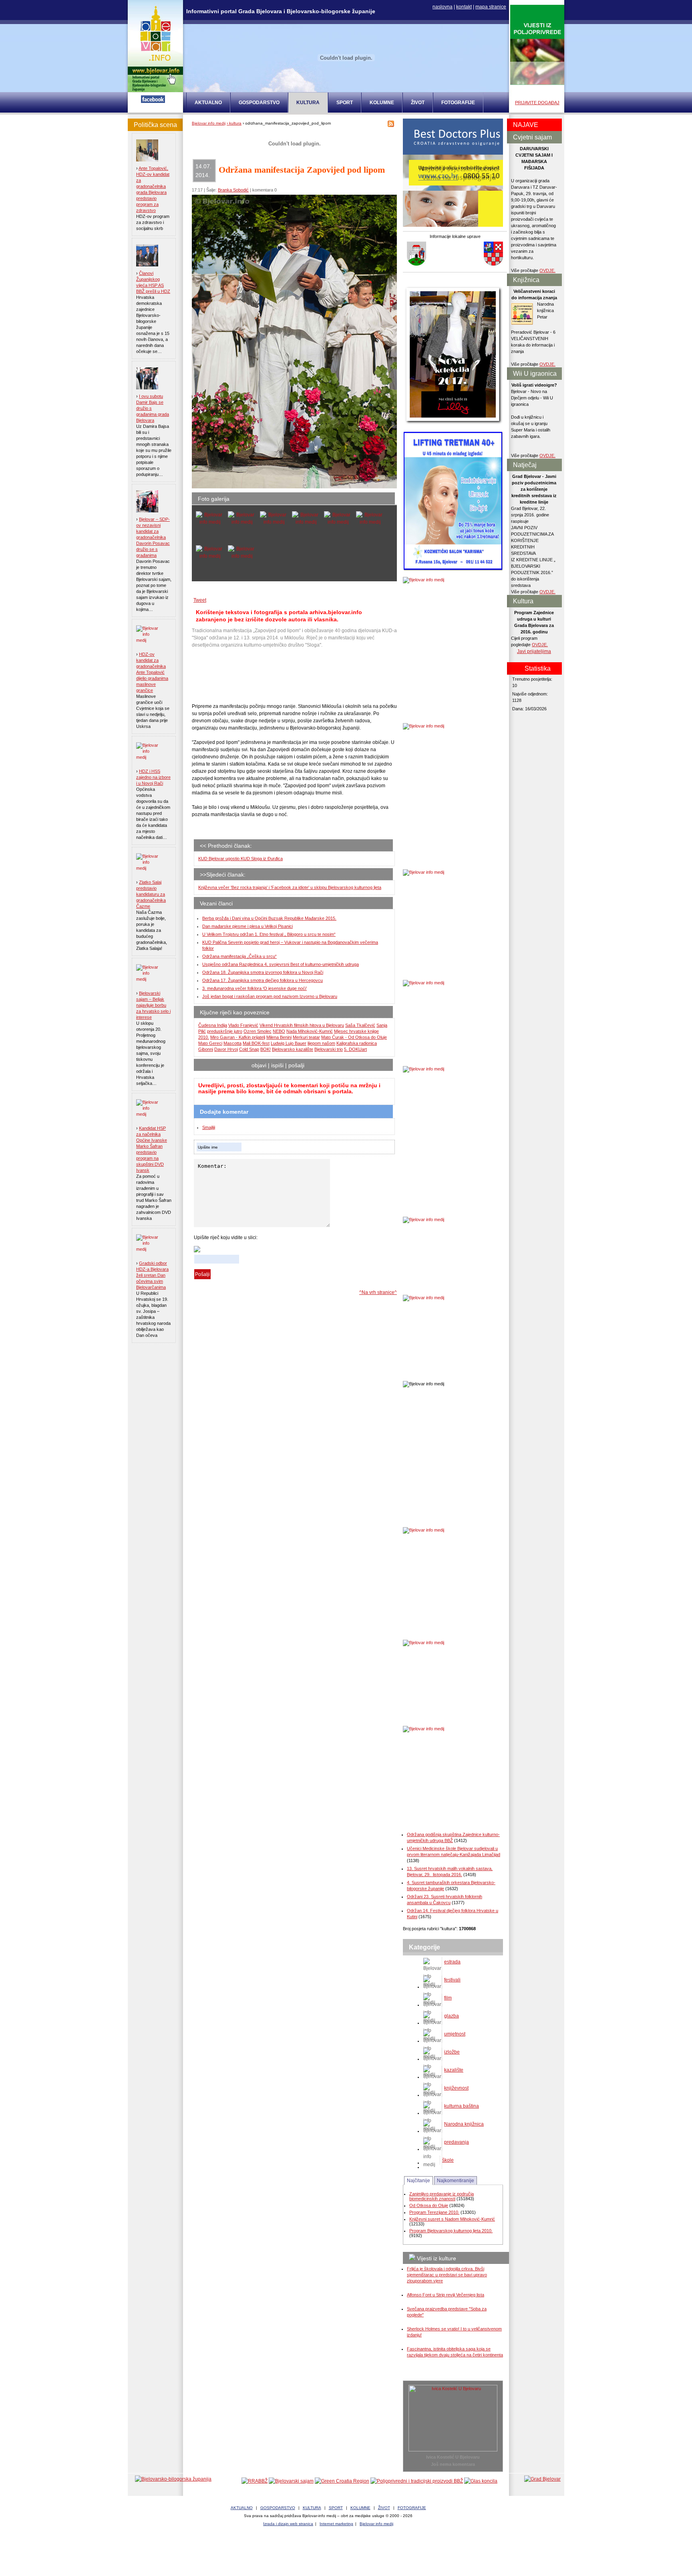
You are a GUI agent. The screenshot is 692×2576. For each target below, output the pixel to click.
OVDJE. (547, 270)
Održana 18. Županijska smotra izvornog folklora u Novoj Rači (263, 972)
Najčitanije (418, 2181)
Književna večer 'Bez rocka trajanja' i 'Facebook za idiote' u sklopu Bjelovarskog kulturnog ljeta (290, 887)
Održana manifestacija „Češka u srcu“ (239, 956)
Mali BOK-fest (256, 1043)
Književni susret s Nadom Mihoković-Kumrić (452, 2219)
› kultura (234, 123)
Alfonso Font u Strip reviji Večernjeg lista (446, 2295)
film (448, 1998)
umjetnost (455, 2034)
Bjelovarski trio (329, 1049)
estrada (452, 1962)
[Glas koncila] (481, 2481)
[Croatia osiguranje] (453, 225)
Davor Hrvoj (226, 1049)
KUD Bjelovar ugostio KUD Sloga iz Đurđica (240, 859)
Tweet (200, 600)
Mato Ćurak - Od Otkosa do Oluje (354, 1037)
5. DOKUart (355, 1049)
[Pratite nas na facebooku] (153, 101)
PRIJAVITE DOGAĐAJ (537, 103)
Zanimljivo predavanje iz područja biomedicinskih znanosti (442, 2196)
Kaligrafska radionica (357, 1043)
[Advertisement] (256, 676)
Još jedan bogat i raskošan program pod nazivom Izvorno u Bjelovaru (270, 996)
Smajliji (209, 1127)
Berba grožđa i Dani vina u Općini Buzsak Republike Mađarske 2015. (269, 918)
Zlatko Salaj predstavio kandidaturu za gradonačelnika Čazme (151, 894)
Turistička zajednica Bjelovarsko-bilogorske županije (346, 2552)
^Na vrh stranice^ (378, 1292)
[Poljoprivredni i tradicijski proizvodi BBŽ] (417, 2481)
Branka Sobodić (233, 190)
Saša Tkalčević (360, 1025)
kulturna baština (462, 2106)
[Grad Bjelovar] (542, 2479)
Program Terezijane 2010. (434, 2212)
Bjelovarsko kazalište (293, 1049)
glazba (452, 2016)
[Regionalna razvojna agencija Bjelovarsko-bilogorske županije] (254, 2481)
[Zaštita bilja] (537, 83)
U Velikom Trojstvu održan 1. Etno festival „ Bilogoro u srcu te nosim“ (269, 934)
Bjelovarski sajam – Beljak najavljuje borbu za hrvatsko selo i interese (153, 1005)
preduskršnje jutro (225, 1031)
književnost (456, 2088)
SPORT (345, 103)
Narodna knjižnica (464, 2124)
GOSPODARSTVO (259, 103)
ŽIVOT (418, 103)
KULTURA (312, 2508)
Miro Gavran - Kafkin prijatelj (238, 1037)
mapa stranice (491, 7)
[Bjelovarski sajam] (291, 2481)
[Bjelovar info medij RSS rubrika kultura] (391, 125)
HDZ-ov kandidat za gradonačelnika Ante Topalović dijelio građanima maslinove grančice (152, 672)
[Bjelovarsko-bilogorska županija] (173, 2479)
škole (448, 2160)
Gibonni (206, 1049)
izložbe (452, 2052)
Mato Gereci (210, 1043)
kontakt (464, 7)
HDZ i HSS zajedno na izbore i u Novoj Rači (153, 777)
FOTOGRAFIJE (458, 103)
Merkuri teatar (306, 1037)
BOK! (266, 1049)
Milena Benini (279, 1037)
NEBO (279, 1031)
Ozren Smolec (257, 1031)
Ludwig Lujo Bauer (289, 1043)
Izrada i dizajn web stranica (288, 2524)
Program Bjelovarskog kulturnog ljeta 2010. (451, 2231)
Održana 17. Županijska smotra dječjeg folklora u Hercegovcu (263, 980)
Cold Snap (249, 1049)
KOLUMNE (382, 103)
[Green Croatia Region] (342, 2481)
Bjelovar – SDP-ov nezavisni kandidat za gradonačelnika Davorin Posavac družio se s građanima (153, 537)
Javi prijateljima (534, 651)
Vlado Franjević (243, 1025)
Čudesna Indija (213, 1025)
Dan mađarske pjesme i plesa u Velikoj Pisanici (247, 926)
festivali (452, 1980)
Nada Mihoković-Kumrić (310, 1031)
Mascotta (232, 1043)
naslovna (443, 7)
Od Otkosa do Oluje (429, 2205)
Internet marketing (336, 2524)
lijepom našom (321, 1043)
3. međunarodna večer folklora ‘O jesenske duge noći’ (254, 988)
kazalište (454, 2070)
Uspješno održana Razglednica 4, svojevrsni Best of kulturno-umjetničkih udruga (281, 964)
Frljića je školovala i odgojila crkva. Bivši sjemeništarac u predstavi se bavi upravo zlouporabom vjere (447, 2275)
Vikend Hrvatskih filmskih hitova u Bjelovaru (302, 1025)
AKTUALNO (208, 103)
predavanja (457, 2142)
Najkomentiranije (456, 2181)
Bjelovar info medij (209, 123)
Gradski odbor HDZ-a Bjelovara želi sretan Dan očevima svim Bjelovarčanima (152, 1275)
